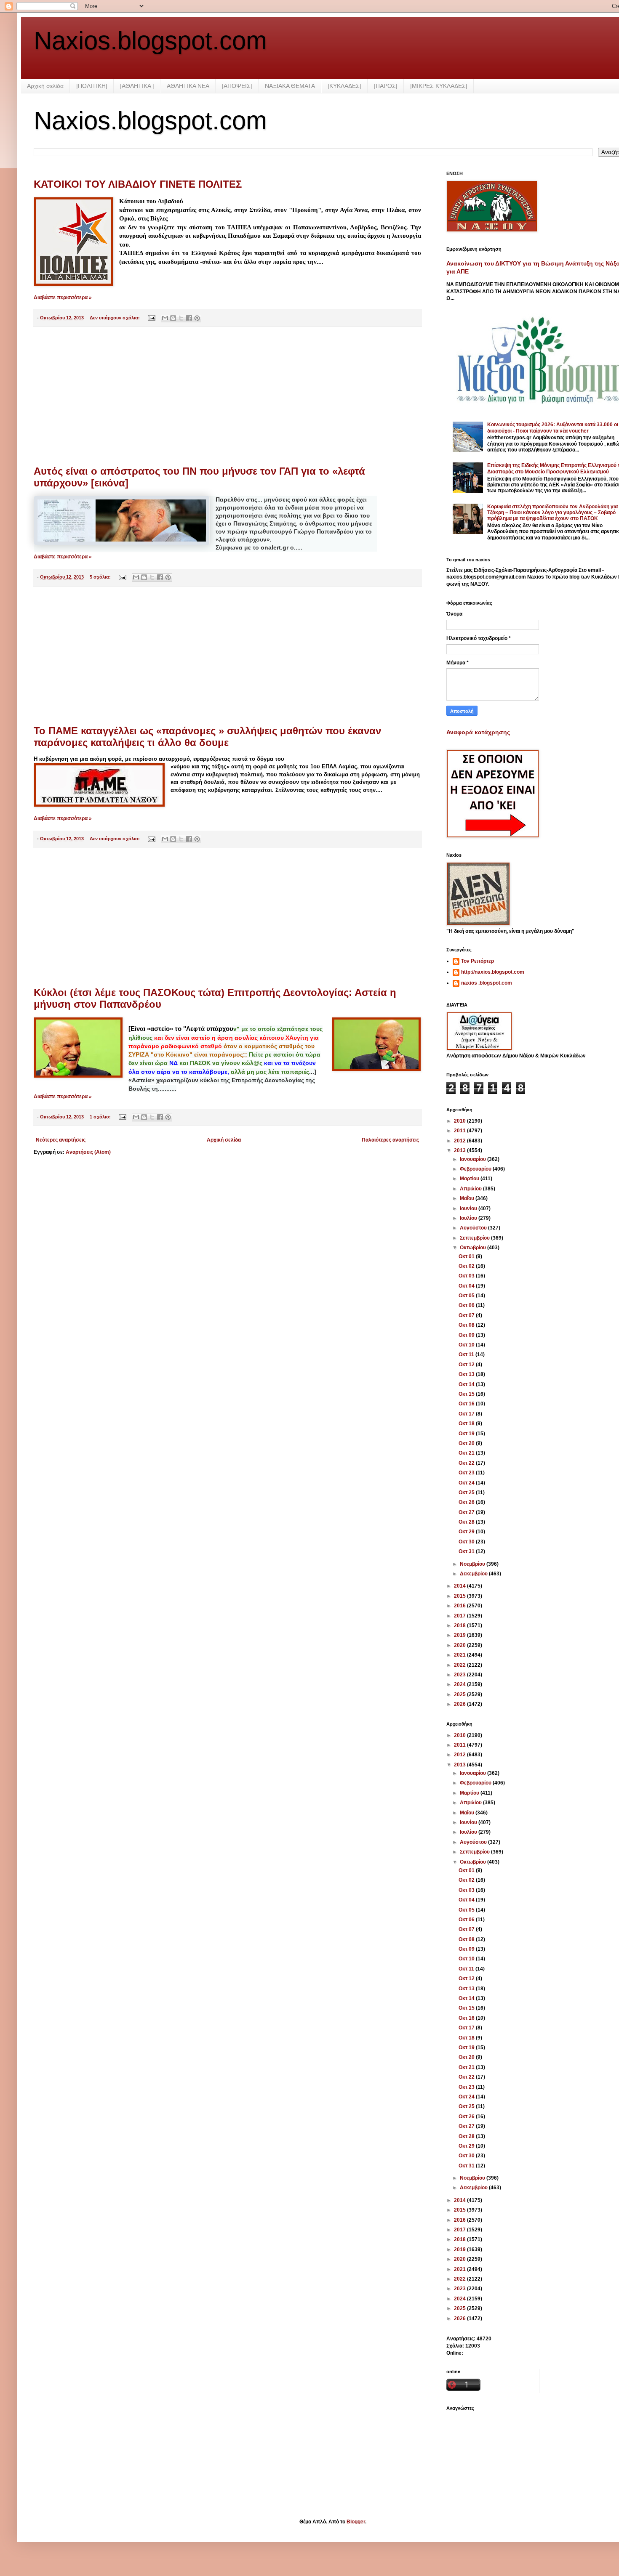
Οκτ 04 (467, 1286)
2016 (460, 1606)
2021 (460, 1655)
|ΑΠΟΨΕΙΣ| (237, 86)
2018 (460, 1625)
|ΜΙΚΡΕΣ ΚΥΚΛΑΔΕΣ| (439, 86)
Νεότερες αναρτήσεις (61, 1140)
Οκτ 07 (467, 1315)
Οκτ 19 (467, 1434)
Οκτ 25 (467, 1492)
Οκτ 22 (467, 1463)
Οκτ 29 (467, 1532)
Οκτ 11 (467, 1354)
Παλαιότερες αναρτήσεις (390, 1140)
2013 (460, 1150)
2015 (460, 1596)
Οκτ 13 (467, 1374)
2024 (460, 1684)
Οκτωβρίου (474, 1248)
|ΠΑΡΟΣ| (386, 86)
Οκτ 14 (467, 1384)
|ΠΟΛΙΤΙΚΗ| (92, 86)
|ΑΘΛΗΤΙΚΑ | (137, 86)
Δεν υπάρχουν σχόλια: (115, 318)
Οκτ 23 (467, 1473)
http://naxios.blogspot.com (493, 972)
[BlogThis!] (173, 318)
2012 (460, 1141)
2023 (460, 1675)
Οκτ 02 (467, 1266)
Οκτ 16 (467, 1404)
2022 (460, 1665)
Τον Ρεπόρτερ (478, 961)
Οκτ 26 (467, 1502)
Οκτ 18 (467, 1423)
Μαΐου (468, 1198)
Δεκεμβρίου (474, 1574)
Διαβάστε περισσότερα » (63, 297)
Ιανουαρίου (474, 1159)
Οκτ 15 (467, 1394)
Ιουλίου (469, 1218)
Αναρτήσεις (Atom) (88, 1152)
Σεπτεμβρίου (475, 1238)
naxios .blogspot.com (487, 983)
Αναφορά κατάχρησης (478, 732)
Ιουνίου (469, 1208)
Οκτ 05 (467, 1296)
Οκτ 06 (467, 1305)
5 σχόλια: (101, 577)
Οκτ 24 (467, 1483)
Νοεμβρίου (473, 1564)
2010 (460, 1121)
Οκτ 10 (467, 1345)
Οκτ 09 (467, 1335)
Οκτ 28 (467, 1522)
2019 (460, 1635)
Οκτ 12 (467, 1365)
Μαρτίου (470, 1179)
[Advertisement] (227, 396)
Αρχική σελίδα (45, 86)
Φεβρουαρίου (476, 1169)
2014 (460, 1586)
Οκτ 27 (467, 1512)
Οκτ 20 (467, 1443)
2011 (460, 1131)
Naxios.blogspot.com (150, 41)
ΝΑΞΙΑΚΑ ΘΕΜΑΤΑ (290, 86)
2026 (460, 1704)
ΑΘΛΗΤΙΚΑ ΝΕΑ (188, 86)
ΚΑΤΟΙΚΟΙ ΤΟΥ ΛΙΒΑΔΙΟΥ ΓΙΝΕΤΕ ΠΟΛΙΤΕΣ (138, 184)
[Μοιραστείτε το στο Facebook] (189, 318)
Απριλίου (471, 1189)
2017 (460, 1616)
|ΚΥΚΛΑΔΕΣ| (344, 86)
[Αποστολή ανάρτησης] (151, 318)
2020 (460, 1645)
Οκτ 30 (467, 1542)
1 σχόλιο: (101, 1117)
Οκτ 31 (467, 1551)
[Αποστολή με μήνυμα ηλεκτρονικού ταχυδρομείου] (165, 318)
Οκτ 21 (467, 1453)
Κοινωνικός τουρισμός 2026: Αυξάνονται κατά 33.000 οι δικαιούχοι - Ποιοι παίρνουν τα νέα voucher (553, 428)
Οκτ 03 (467, 1276)
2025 (460, 1694)
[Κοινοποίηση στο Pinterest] (197, 318)
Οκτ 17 (467, 1414)
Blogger (356, 2522)
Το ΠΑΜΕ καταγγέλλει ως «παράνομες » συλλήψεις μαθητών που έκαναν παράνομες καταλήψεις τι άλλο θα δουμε (207, 737)
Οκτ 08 (467, 1325)
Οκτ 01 (467, 1256)
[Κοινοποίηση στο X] (181, 318)
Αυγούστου (474, 1228)
